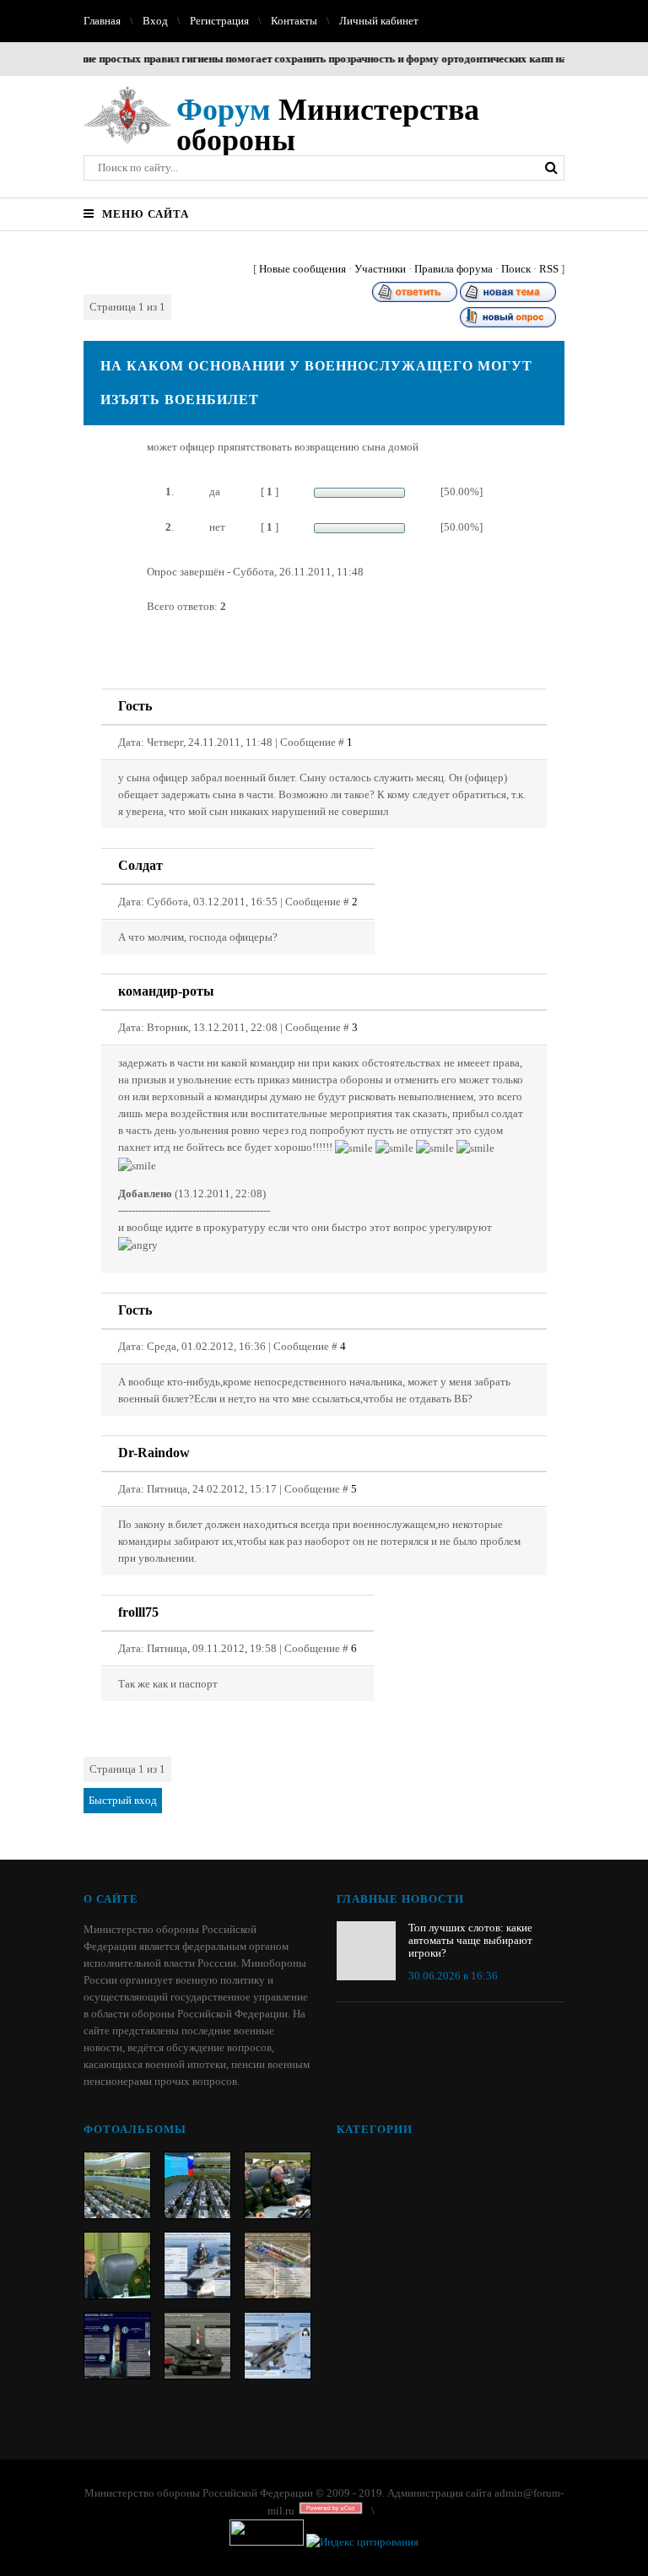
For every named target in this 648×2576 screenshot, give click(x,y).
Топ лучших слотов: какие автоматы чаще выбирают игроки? (470, 1940)
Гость (135, 706)
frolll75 (138, 1612)
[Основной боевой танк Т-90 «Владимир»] (197, 2346)
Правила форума (454, 269)
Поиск (516, 269)
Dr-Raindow (154, 1453)
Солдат (140, 865)
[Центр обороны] (197, 2185)
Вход (155, 21)
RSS (549, 269)
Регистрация (219, 21)
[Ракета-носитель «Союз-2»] (117, 2346)
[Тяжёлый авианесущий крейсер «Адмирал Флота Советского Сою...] (197, 2265)
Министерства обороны (328, 125)
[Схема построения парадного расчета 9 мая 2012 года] (278, 2265)
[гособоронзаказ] (278, 2185)
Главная (102, 21)
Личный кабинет (379, 21)
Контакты (294, 21)
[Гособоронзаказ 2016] (117, 2265)
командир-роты (166, 991)
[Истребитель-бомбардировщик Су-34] (278, 2346)
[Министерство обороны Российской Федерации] (117, 2185)
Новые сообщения (302, 269)
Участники (380, 269)
